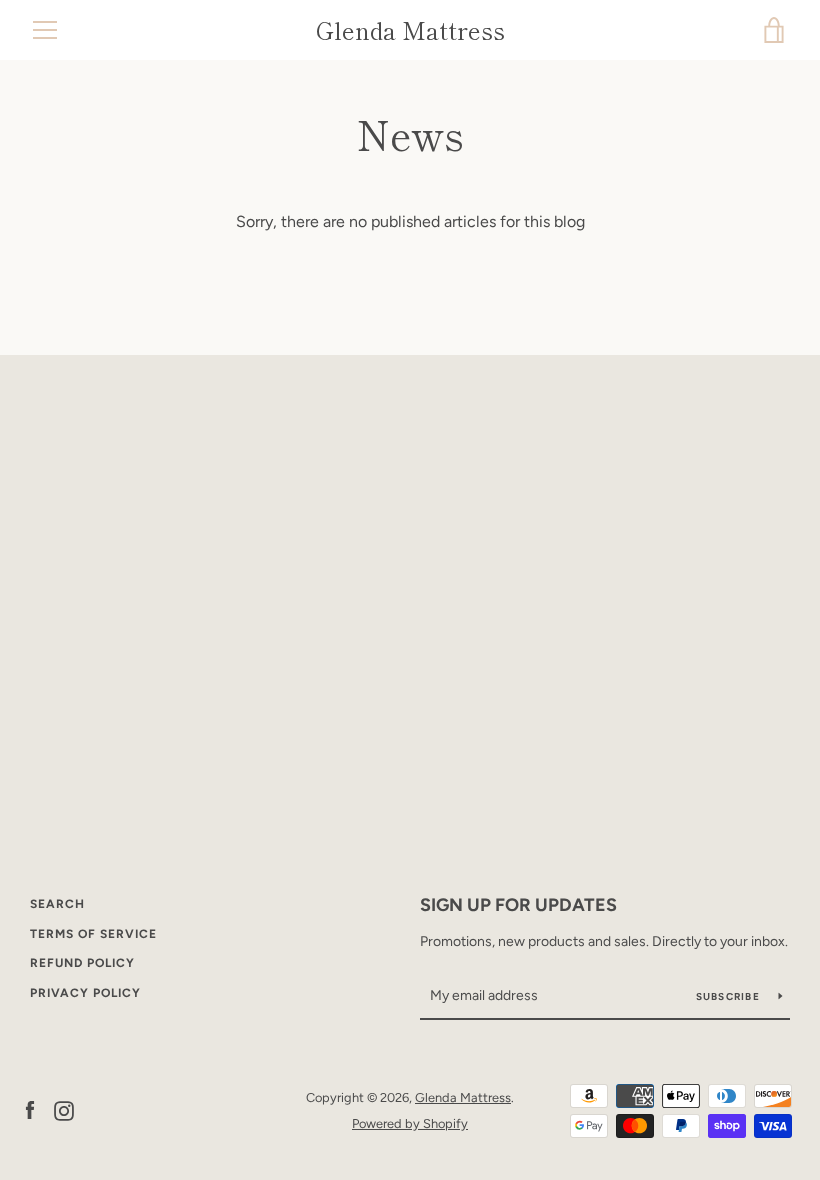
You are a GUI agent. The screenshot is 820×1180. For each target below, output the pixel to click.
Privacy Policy (85, 993)
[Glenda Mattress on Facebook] (30, 1109)
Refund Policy (82, 963)
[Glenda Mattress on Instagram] (64, 1109)
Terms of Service (93, 934)
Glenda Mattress (410, 30)
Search (57, 904)
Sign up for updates (518, 905)
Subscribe (730, 996)
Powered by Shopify (410, 1123)
